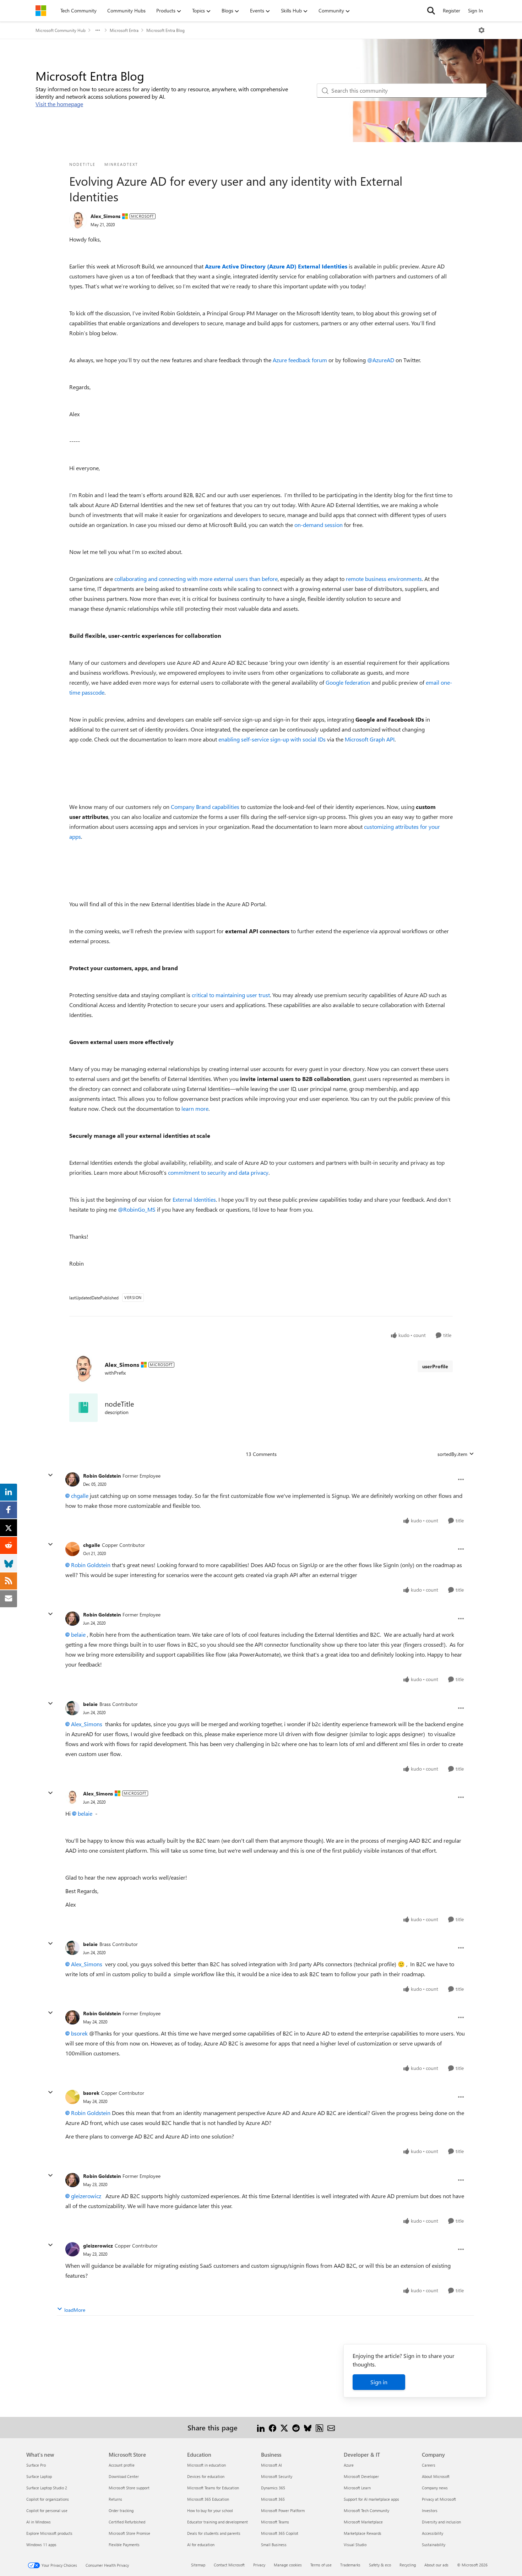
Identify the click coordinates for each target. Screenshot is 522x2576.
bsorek (79, 2033)
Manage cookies (288, 2565)
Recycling (408, 2565)
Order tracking (121, 2510)
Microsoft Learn (357, 2488)
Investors (430, 2510)
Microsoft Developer (361, 2476)
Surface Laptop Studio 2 (47, 2488)
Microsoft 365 (273, 2499)
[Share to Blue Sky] (308, 2427)
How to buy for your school (210, 2510)
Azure (349, 2465)
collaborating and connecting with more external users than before (196, 579)
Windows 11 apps (41, 2545)
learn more (195, 1108)
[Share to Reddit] (296, 2427)
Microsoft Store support (129, 2488)
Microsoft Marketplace (363, 2522)
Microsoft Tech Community (366, 2510)
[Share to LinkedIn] (261, 2427)
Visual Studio (355, 2545)
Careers (429, 2465)
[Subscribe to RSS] (319, 2427)
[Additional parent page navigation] (98, 30)
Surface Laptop (39, 2476)
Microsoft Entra (124, 30)
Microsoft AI (271, 2465)
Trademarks (350, 2565)
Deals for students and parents (214, 2533)
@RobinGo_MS (137, 1209)
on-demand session (319, 525)
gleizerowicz (86, 2196)
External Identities (194, 1199)
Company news (435, 2488)
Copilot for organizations (48, 2499)
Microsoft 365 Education (208, 2499)
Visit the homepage (59, 104)
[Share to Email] (331, 2427)
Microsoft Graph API (370, 739)
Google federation (348, 682)
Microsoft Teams (275, 2522)
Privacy (259, 2565)
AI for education (201, 2545)
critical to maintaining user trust (231, 995)
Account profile (122, 2465)
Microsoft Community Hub (61, 30)
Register (452, 10)
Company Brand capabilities (205, 807)
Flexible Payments (124, 2545)
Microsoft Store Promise (129, 2533)
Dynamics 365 (273, 2488)
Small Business (274, 2545)
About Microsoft (436, 2476)
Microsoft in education (206, 2465)
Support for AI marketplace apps (371, 2499)
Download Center (124, 2476)
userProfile (435, 1366)
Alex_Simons (105, 216)
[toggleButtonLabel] (482, 30)
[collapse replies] (50, 1475)
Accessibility (433, 2533)
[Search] (431, 11)
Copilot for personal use (47, 2510)
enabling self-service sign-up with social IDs (272, 739)
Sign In (475, 10)
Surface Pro (36, 2465)
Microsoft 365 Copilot (280, 2533)
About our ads (436, 2565)
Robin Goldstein (102, 1476)
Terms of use (321, 2565)
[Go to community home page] (41, 11)
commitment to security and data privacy (218, 1172)
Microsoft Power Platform (283, 2510)
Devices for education (206, 2476)
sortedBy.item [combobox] (452, 1454)
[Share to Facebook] (273, 2427)
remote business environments (384, 579)
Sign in (379, 2382)
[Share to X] (284, 2427)
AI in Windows (39, 2522)
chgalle (80, 1496)
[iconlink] (83, 1408)
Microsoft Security (277, 2476)
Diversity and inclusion (441, 2522)
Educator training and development (217, 2522)
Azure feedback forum (300, 360)
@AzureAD (381, 360)
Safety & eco (380, 2565)
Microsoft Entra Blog (165, 30)
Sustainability (434, 2545)
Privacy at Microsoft (439, 2499)
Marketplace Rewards (363, 2533)
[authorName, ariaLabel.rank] (78, 220)
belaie (78, 1634)
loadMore (75, 2310)
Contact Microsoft (229, 2565)
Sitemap (198, 2565)
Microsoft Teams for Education (213, 2488)
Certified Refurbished (127, 2522)
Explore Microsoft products (49, 2533)
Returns (115, 2499)
